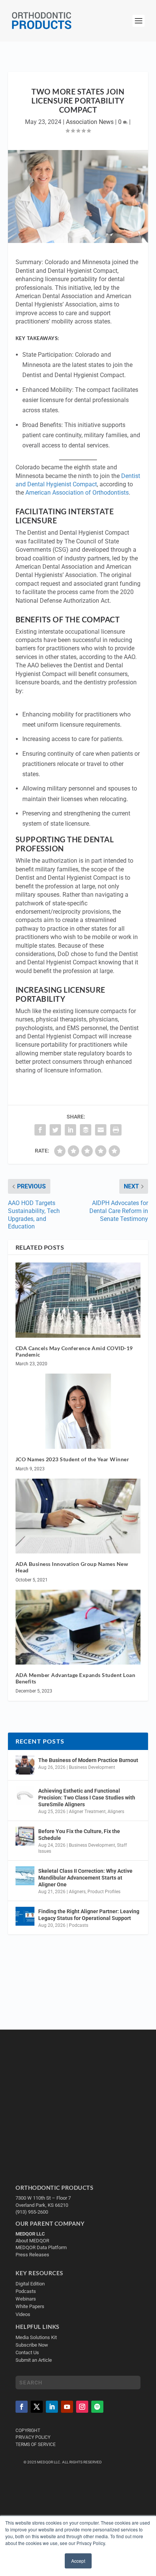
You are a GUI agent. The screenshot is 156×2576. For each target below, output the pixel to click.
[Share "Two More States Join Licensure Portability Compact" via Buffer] (86, 1130)
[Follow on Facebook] (22, 2407)
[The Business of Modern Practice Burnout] (25, 1765)
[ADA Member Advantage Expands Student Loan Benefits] (78, 1627)
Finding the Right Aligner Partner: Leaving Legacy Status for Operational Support (89, 1915)
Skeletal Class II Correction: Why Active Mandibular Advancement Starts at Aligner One (85, 1878)
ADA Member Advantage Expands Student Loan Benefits (76, 1678)
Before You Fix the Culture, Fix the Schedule (79, 1835)
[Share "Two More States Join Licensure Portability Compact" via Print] (116, 1130)
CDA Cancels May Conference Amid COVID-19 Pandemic (74, 1351)
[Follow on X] (37, 2407)
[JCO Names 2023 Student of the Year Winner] (78, 1411)
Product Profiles (104, 1892)
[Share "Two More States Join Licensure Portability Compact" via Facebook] (40, 1130)
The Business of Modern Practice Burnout (88, 1760)
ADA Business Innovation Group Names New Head (72, 1567)
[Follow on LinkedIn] (52, 2407)
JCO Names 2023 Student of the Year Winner (73, 1459)
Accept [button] (78, 2561)
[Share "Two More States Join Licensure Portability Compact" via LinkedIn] (70, 1130)
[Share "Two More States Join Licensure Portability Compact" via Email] (101, 1130)
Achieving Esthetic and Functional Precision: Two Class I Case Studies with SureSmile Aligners (87, 1798)
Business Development (92, 1767)
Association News (90, 122)
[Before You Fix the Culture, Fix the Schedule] (25, 1836)
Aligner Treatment (87, 1812)
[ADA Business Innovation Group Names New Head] (78, 1516)
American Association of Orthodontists (77, 493)
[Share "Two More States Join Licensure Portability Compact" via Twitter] (55, 1130)
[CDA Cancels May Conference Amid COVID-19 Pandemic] (78, 1300)
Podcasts (79, 1925)
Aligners (116, 1812)
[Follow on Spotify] (97, 2407)
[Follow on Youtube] (67, 2407)
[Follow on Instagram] (82, 2407)
